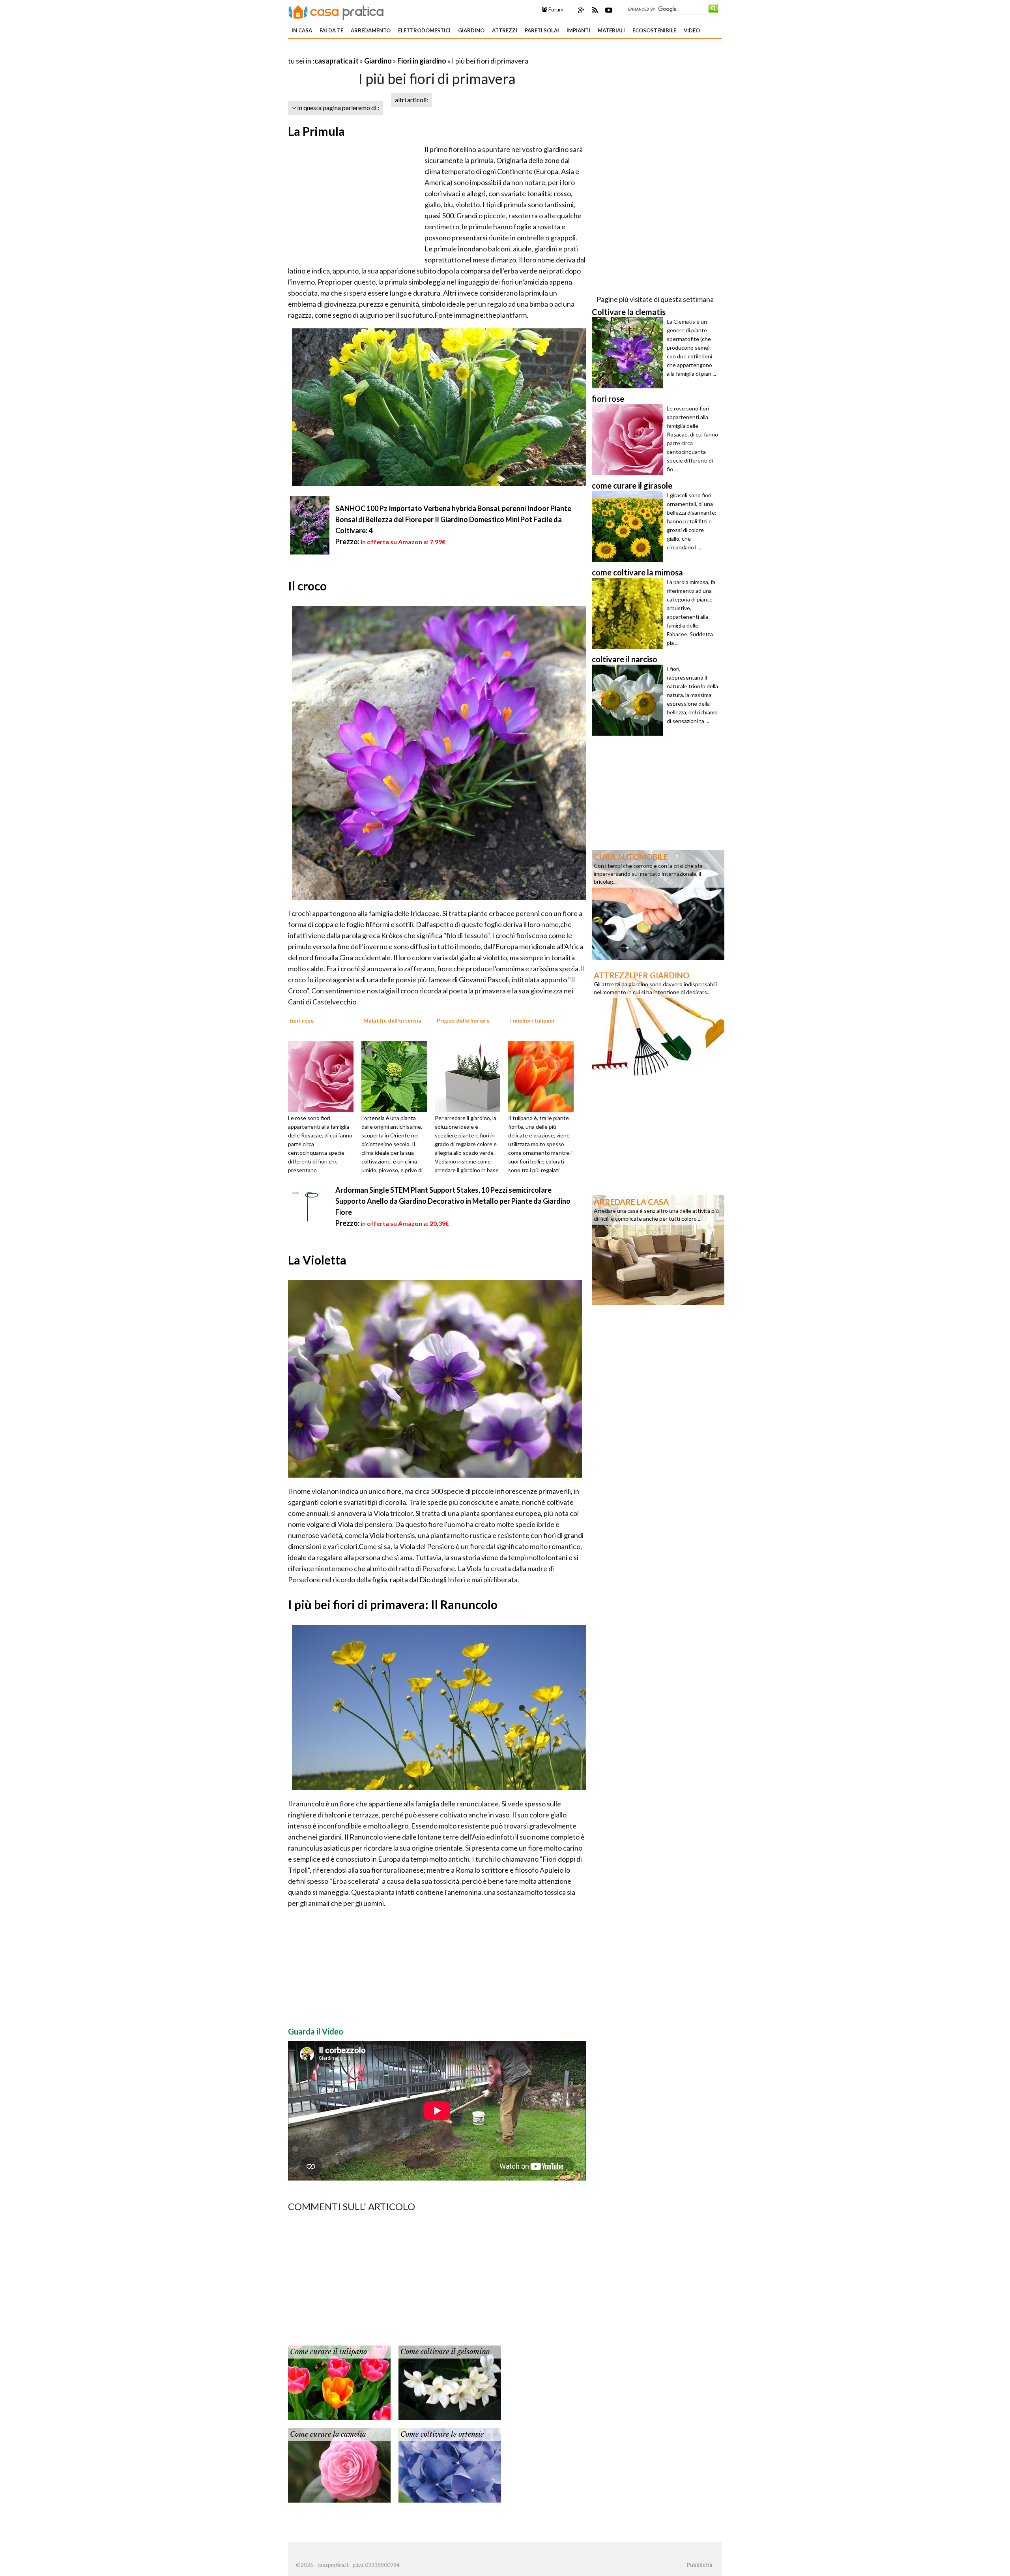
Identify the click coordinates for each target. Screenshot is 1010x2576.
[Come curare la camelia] (339, 2464)
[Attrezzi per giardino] (658, 1023)
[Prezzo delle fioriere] (470, 1075)
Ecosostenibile (654, 30)
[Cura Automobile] (658, 904)
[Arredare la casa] (658, 1249)
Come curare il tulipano (328, 2352)
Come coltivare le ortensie (442, 2434)
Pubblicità (700, 2565)
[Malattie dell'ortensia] (397, 1075)
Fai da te (331, 30)
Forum (555, 9)
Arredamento (371, 30)
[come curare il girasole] (629, 526)
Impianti (578, 30)
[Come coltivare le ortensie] (450, 2464)
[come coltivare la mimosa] (629, 613)
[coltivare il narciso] (629, 700)
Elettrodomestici (424, 30)
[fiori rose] (324, 1075)
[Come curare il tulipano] (339, 2382)
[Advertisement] (380, 51)
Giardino (471, 30)
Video (692, 30)
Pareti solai (542, 30)
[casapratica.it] (336, 11)
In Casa (302, 30)
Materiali (611, 30)
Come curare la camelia (328, 2434)
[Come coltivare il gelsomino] (450, 2382)
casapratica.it (337, 61)
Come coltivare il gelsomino (445, 2352)
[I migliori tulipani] (544, 1075)
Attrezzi (505, 30)
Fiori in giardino (422, 61)
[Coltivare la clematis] (629, 353)
